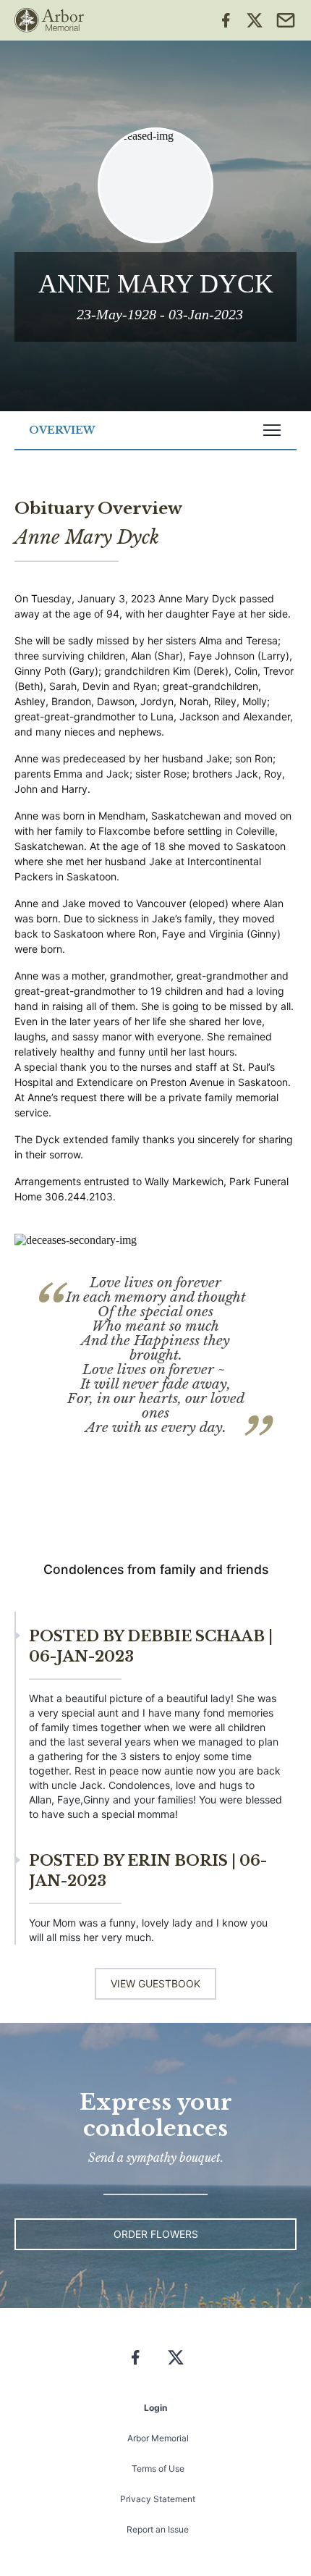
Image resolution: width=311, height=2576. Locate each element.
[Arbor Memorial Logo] (49, 20)
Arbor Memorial (158, 2438)
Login (155, 2408)
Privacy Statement (158, 2499)
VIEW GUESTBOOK (155, 1983)
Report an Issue (158, 2529)
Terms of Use (158, 2468)
